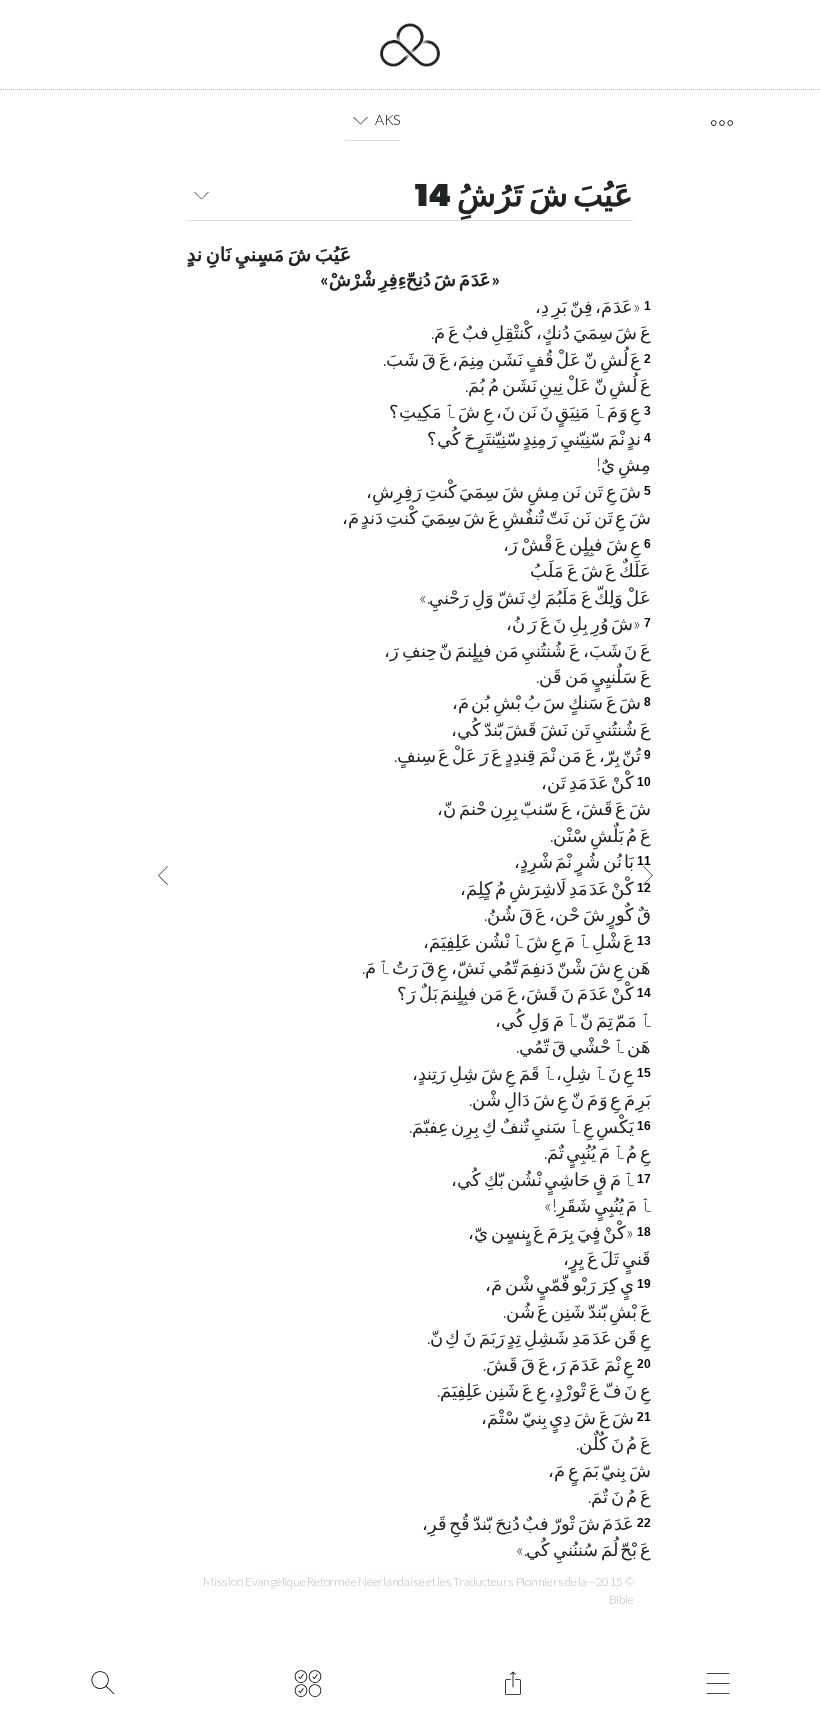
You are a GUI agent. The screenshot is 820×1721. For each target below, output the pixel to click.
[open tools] (721, 123)
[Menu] (717, 1681)
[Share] (512, 1681)
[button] (359, 120)
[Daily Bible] (307, 1681)
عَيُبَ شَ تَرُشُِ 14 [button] (523, 198)
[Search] (102, 1681)
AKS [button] (387, 119)
